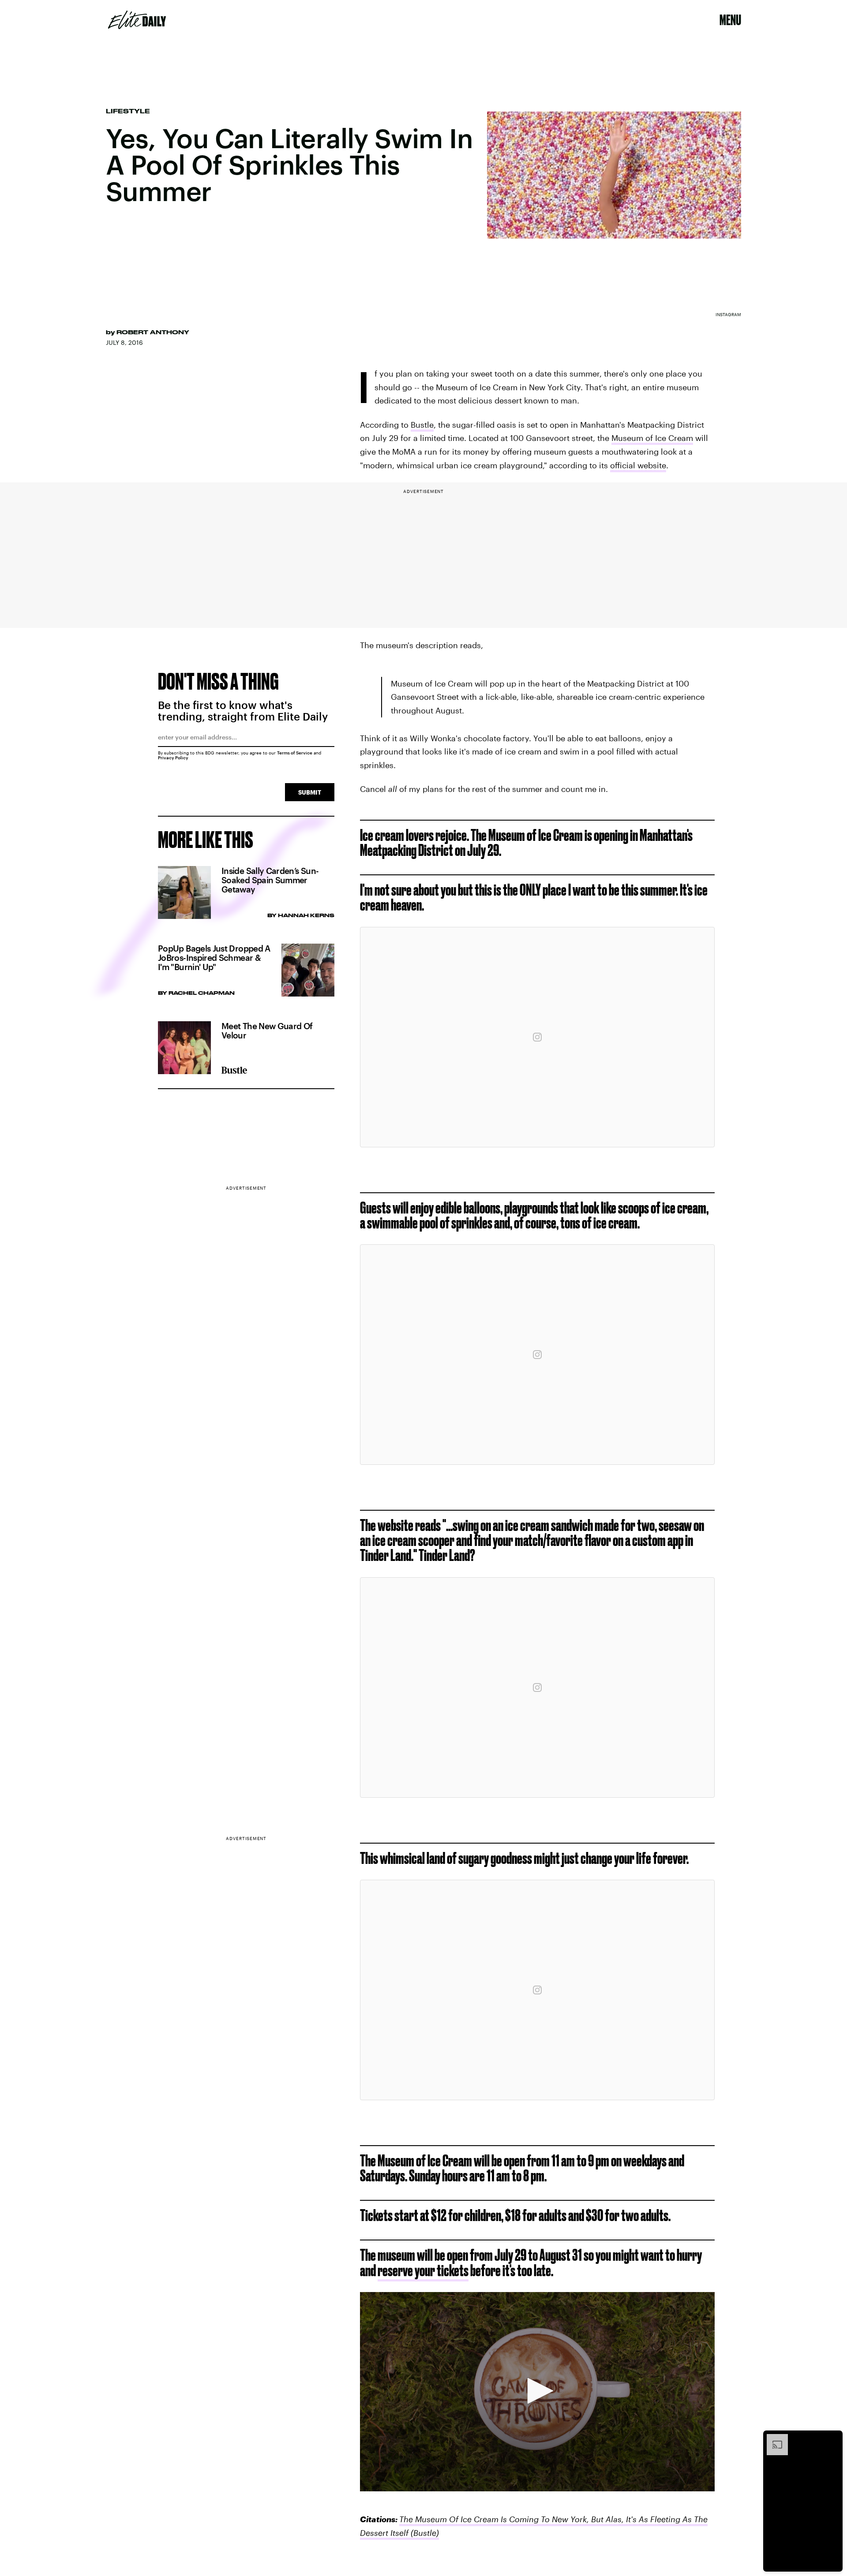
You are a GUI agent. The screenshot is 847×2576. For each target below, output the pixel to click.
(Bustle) (424, 2533)
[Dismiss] (833, 2438)
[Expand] (773, 2438)
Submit (310, 792)
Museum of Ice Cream (652, 438)
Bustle (422, 425)
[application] (537, 2392)
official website (638, 465)
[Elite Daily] (137, 20)
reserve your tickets (423, 2270)
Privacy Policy (173, 758)
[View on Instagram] (537, 1037)
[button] (537, 2391)
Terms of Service (295, 753)
